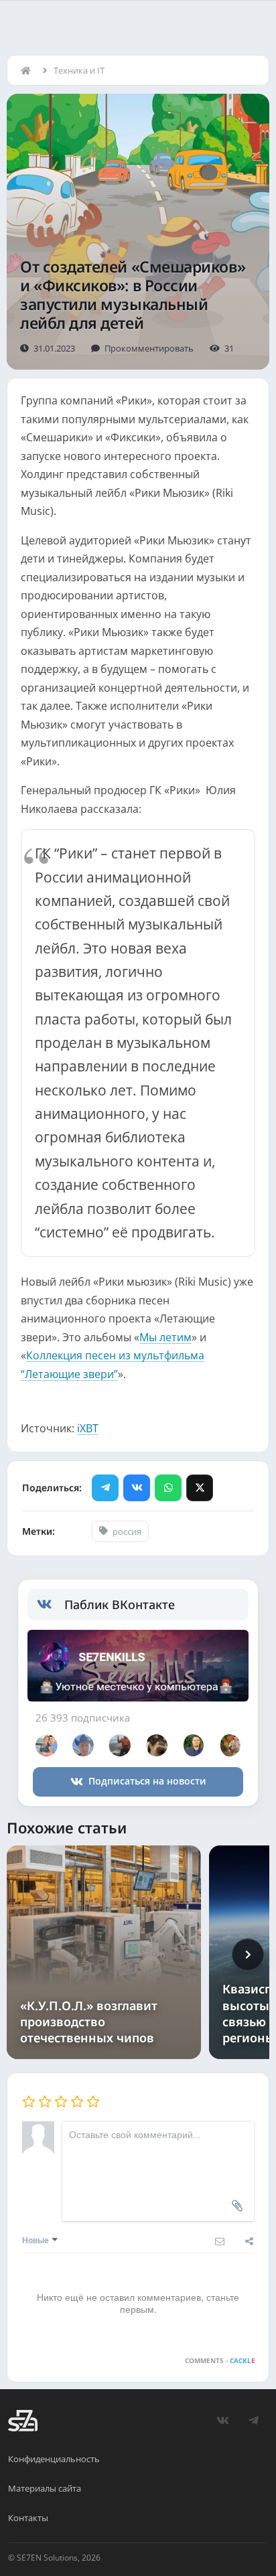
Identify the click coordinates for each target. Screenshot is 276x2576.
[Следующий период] (248, 1955)
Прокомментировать (149, 348)
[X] (200, 1488)
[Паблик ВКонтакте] (51, 1604)
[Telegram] (105, 1488)
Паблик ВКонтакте (120, 1604)
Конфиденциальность (54, 2459)
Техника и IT (79, 70)
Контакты (28, 2518)
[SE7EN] (23, 2421)
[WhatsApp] (168, 1488)
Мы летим (165, 1337)
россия (127, 1531)
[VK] (137, 1488)
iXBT (88, 1428)
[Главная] (29, 70)
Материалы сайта (45, 2488)
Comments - (220, 2360)
